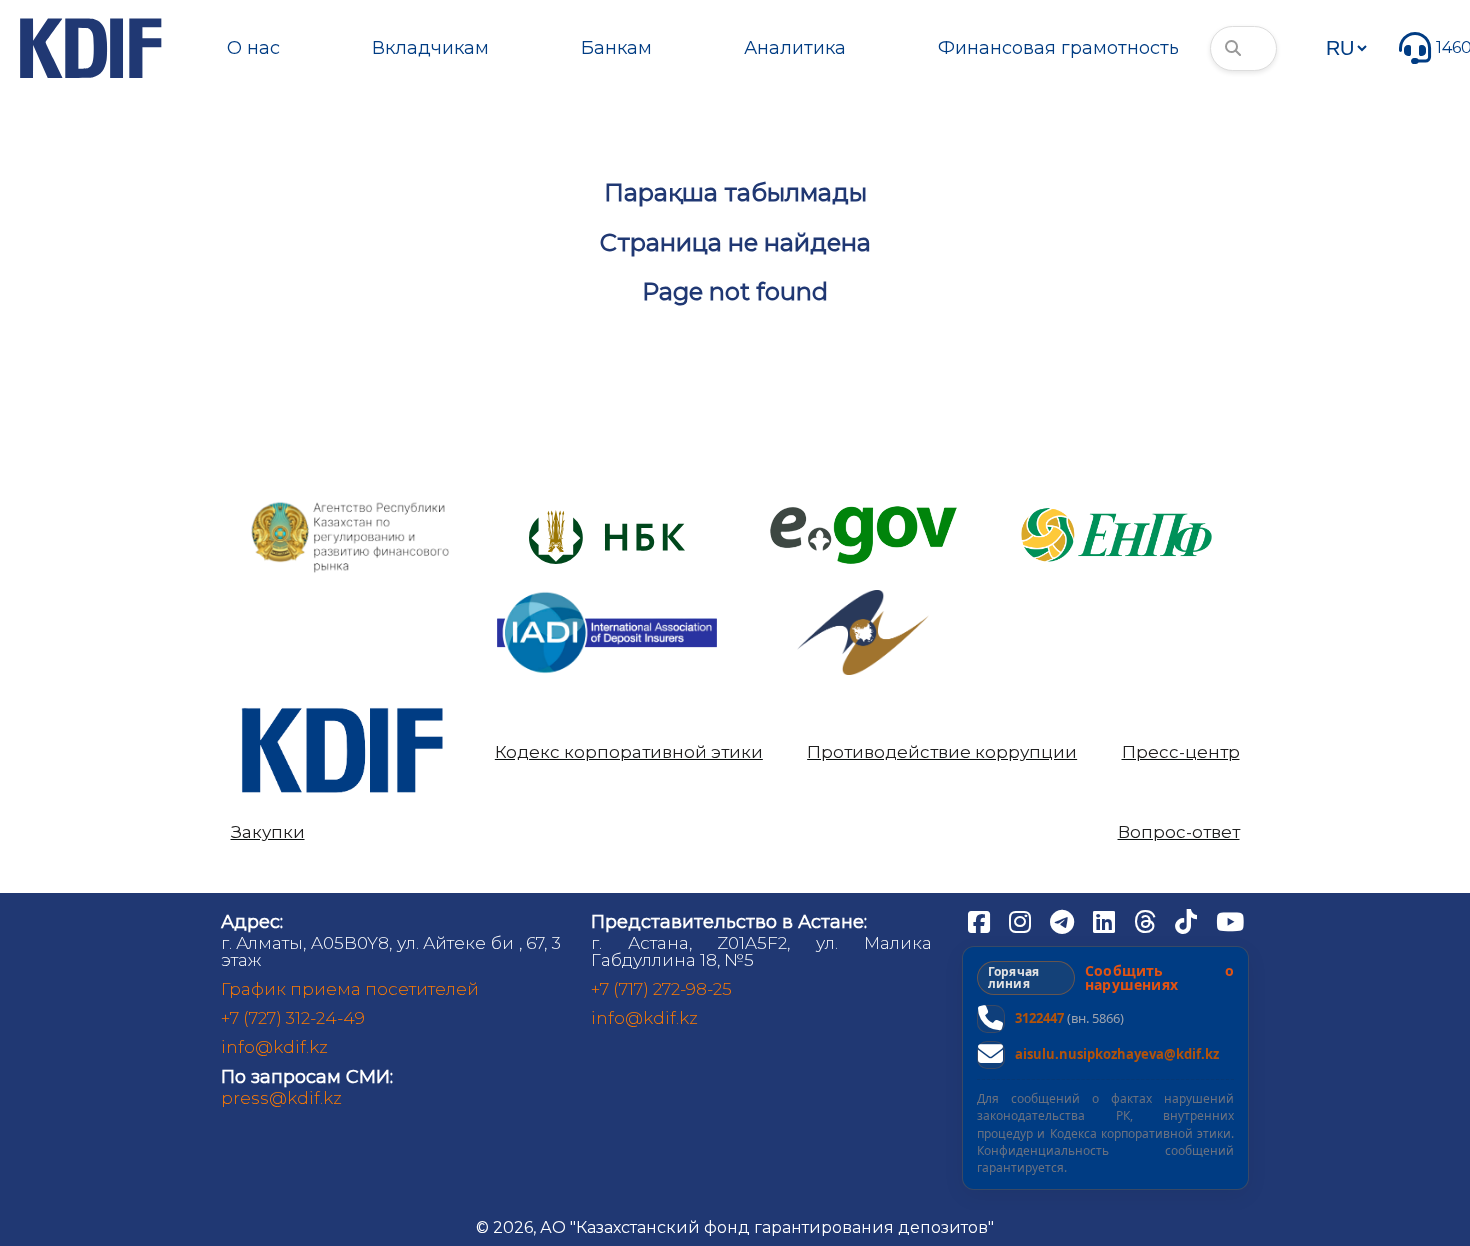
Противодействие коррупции (942, 752)
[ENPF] (1119, 501)
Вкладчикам (430, 48)
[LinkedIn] (1106, 921)
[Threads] (1147, 921)
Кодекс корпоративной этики (629, 752)
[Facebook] (981, 921)
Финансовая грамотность (1058, 48)
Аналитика (795, 48)
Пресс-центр (1181, 752)
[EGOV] (863, 513)
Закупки (268, 832)
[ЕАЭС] (863, 597)
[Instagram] (1022, 921)
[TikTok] (1188, 921)
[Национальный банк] (351, 506)
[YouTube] (1230, 921)
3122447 (1039, 1018)
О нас (253, 48)
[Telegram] (1064, 921)
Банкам (616, 48)
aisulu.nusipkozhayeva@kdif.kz (1117, 1054)
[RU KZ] (1346, 48)
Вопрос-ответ (1179, 832)
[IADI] (607, 590)
